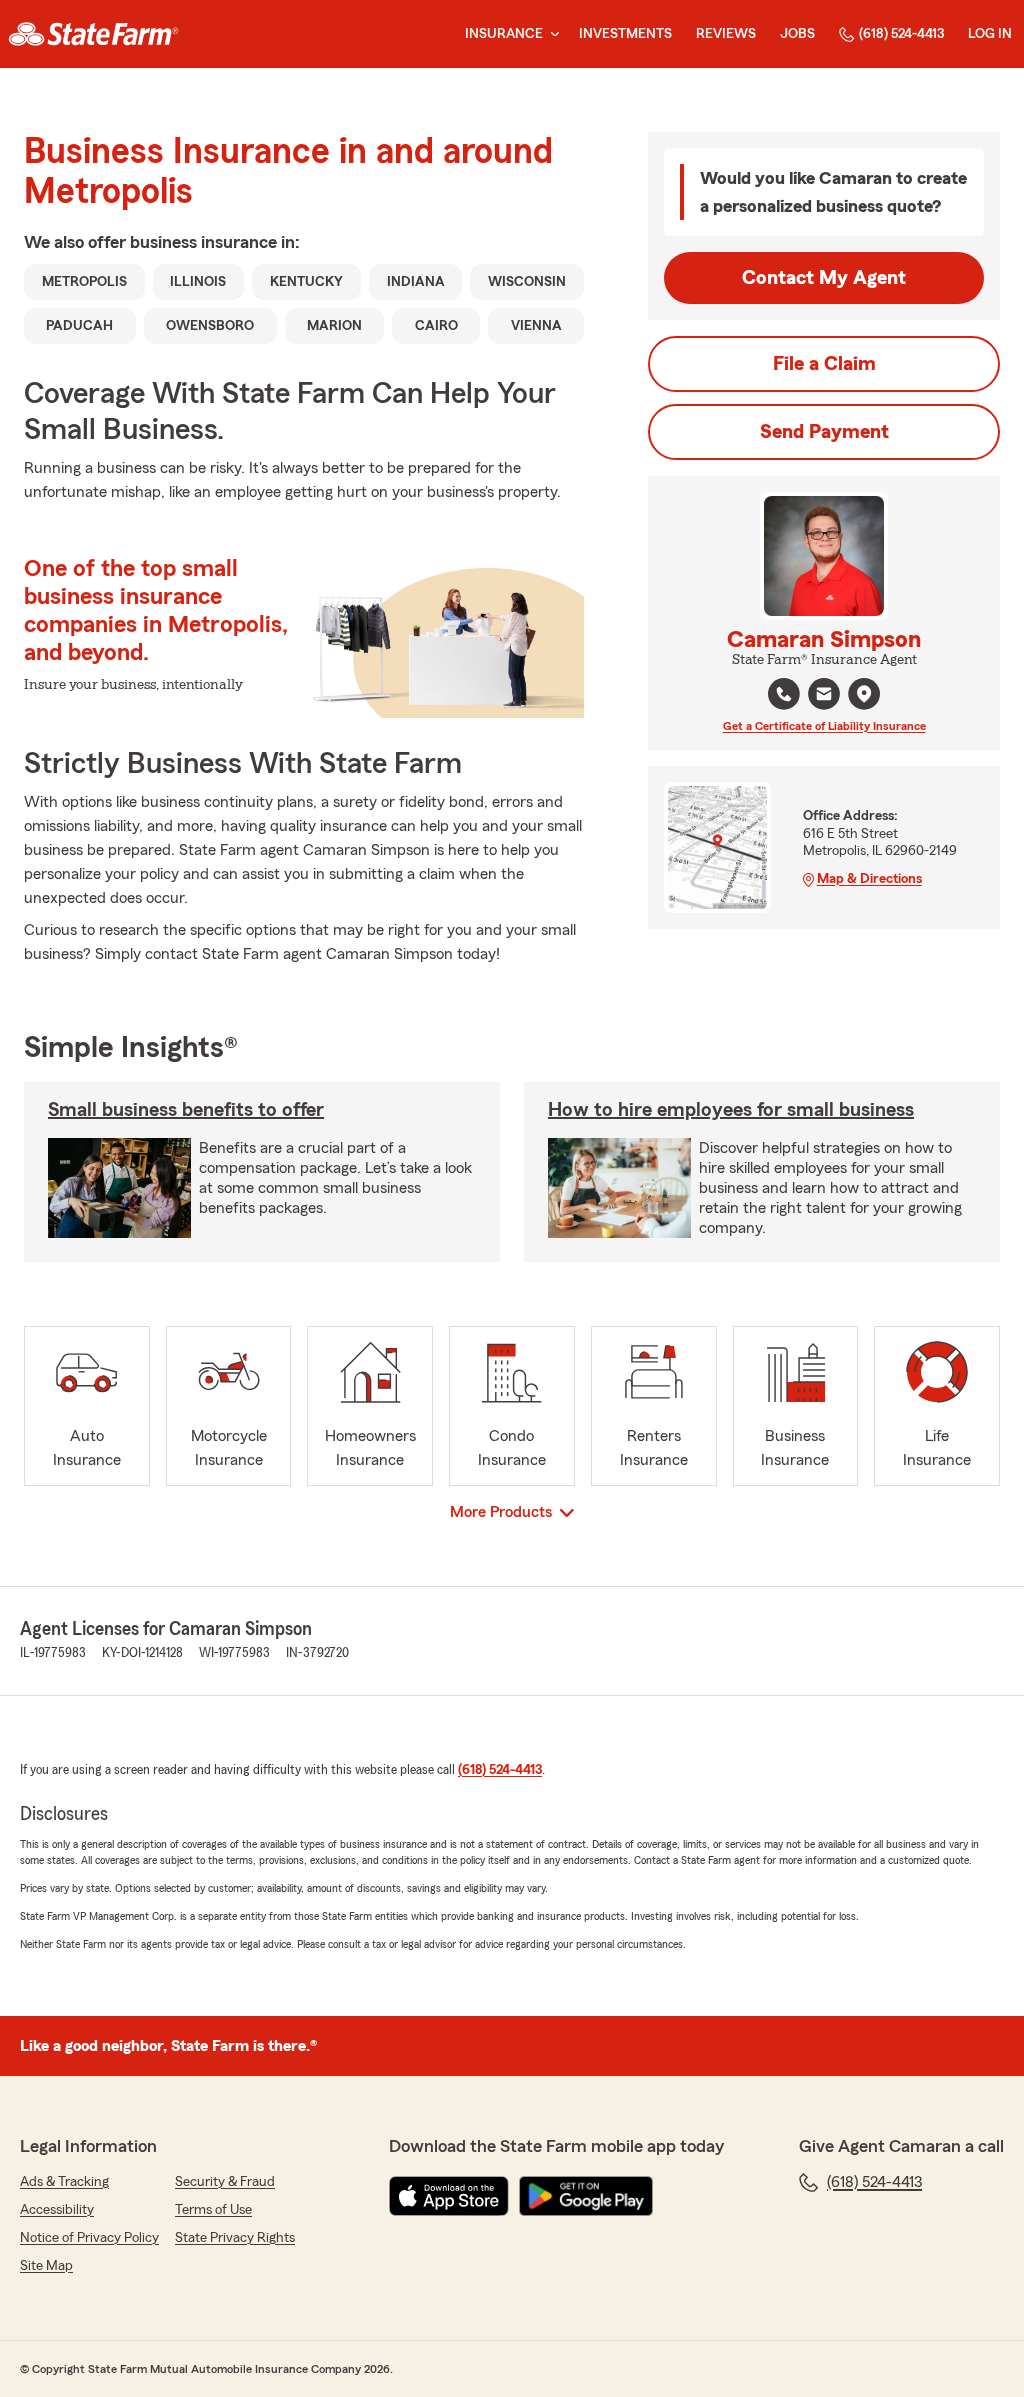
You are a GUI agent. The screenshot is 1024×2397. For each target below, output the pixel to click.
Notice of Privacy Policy (89, 2238)
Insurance (504, 34)
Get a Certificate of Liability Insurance (824, 726)
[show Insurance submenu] (551, 34)
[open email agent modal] (824, 696)
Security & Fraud (225, 2182)
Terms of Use (213, 2210)
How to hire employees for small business (731, 1110)
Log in (990, 34)
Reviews (726, 34)
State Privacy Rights (235, 2238)
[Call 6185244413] (784, 694)
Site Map (46, 2266)
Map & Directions (869, 879)
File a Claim (824, 364)
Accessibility (57, 2210)
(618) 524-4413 (901, 34)
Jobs (797, 34)
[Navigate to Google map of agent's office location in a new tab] (864, 694)
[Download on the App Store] (449, 2196)
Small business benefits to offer (186, 1110)
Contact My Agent (824, 278)
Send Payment (824, 432)
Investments (625, 34)
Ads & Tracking (64, 2182)
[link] (93, 34)
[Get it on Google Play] (586, 2196)
